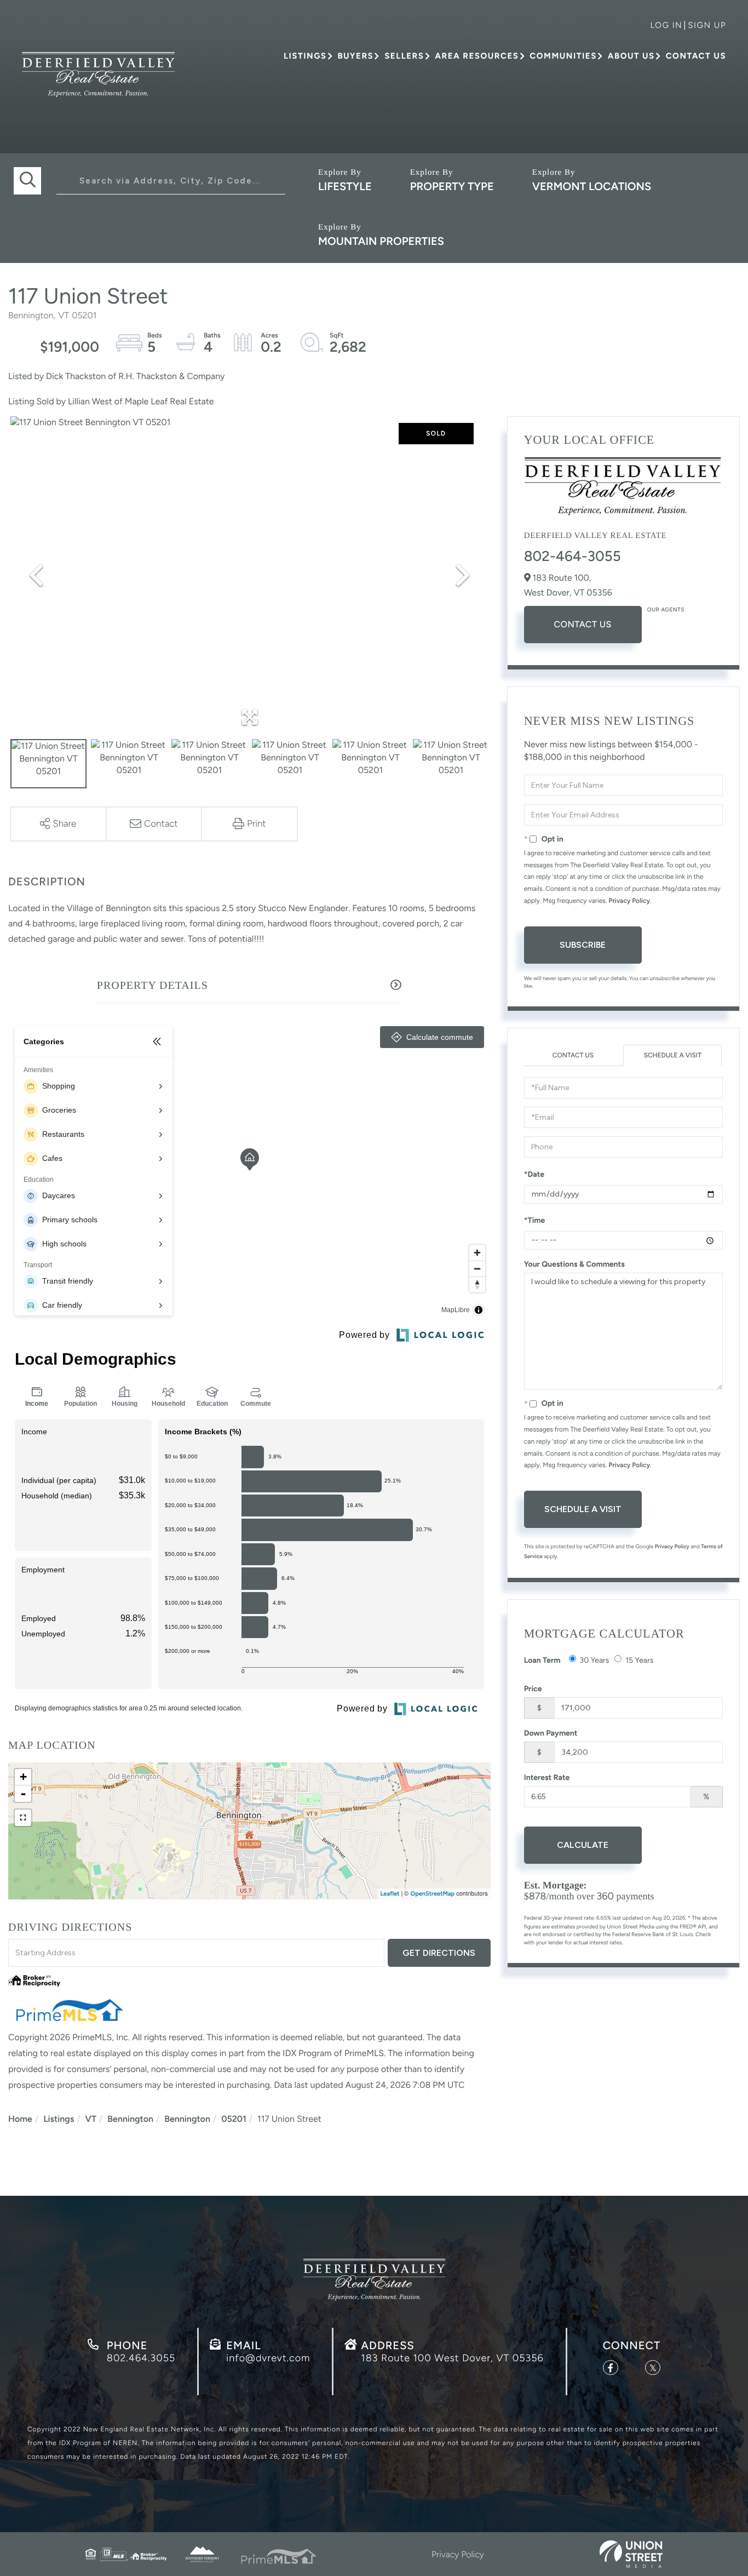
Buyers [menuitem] (355, 56)
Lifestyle (345, 186)
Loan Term (542, 1660)
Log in (666, 25)
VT (91, 2119)
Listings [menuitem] (305, 56)
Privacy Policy (629, 901)
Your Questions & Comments (574, 1264)
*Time (535, 1220)
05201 (234, 2119)
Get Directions (439, 1953)
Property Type (452, 186)
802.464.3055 (141, 2358)
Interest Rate (547, 1778)
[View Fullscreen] (23, 1818)
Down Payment (551, 1733)
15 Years (639, 1660)
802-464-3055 (572, 556)
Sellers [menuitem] (404, 56)
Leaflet (390, 1894)
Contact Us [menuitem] (696, 56)
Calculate (583, 1845)
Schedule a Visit (672, 1055)
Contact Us (582, 624)
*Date (534, 1174)
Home (20, 2119)
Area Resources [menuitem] (477, 56)
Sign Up (707, 25)
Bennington (130, 2119)
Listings (59, 2119)
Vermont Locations (592, 186)
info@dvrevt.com (268, 2358)
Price (533, 1689)
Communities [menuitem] (563, 56)
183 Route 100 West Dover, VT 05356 (452, 2358)
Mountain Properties (381, 241)
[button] (27, 181)
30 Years (595, 1660)
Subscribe (583, 945)
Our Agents (666, 609)
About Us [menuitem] (631, 56)
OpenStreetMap (433, 1894)
